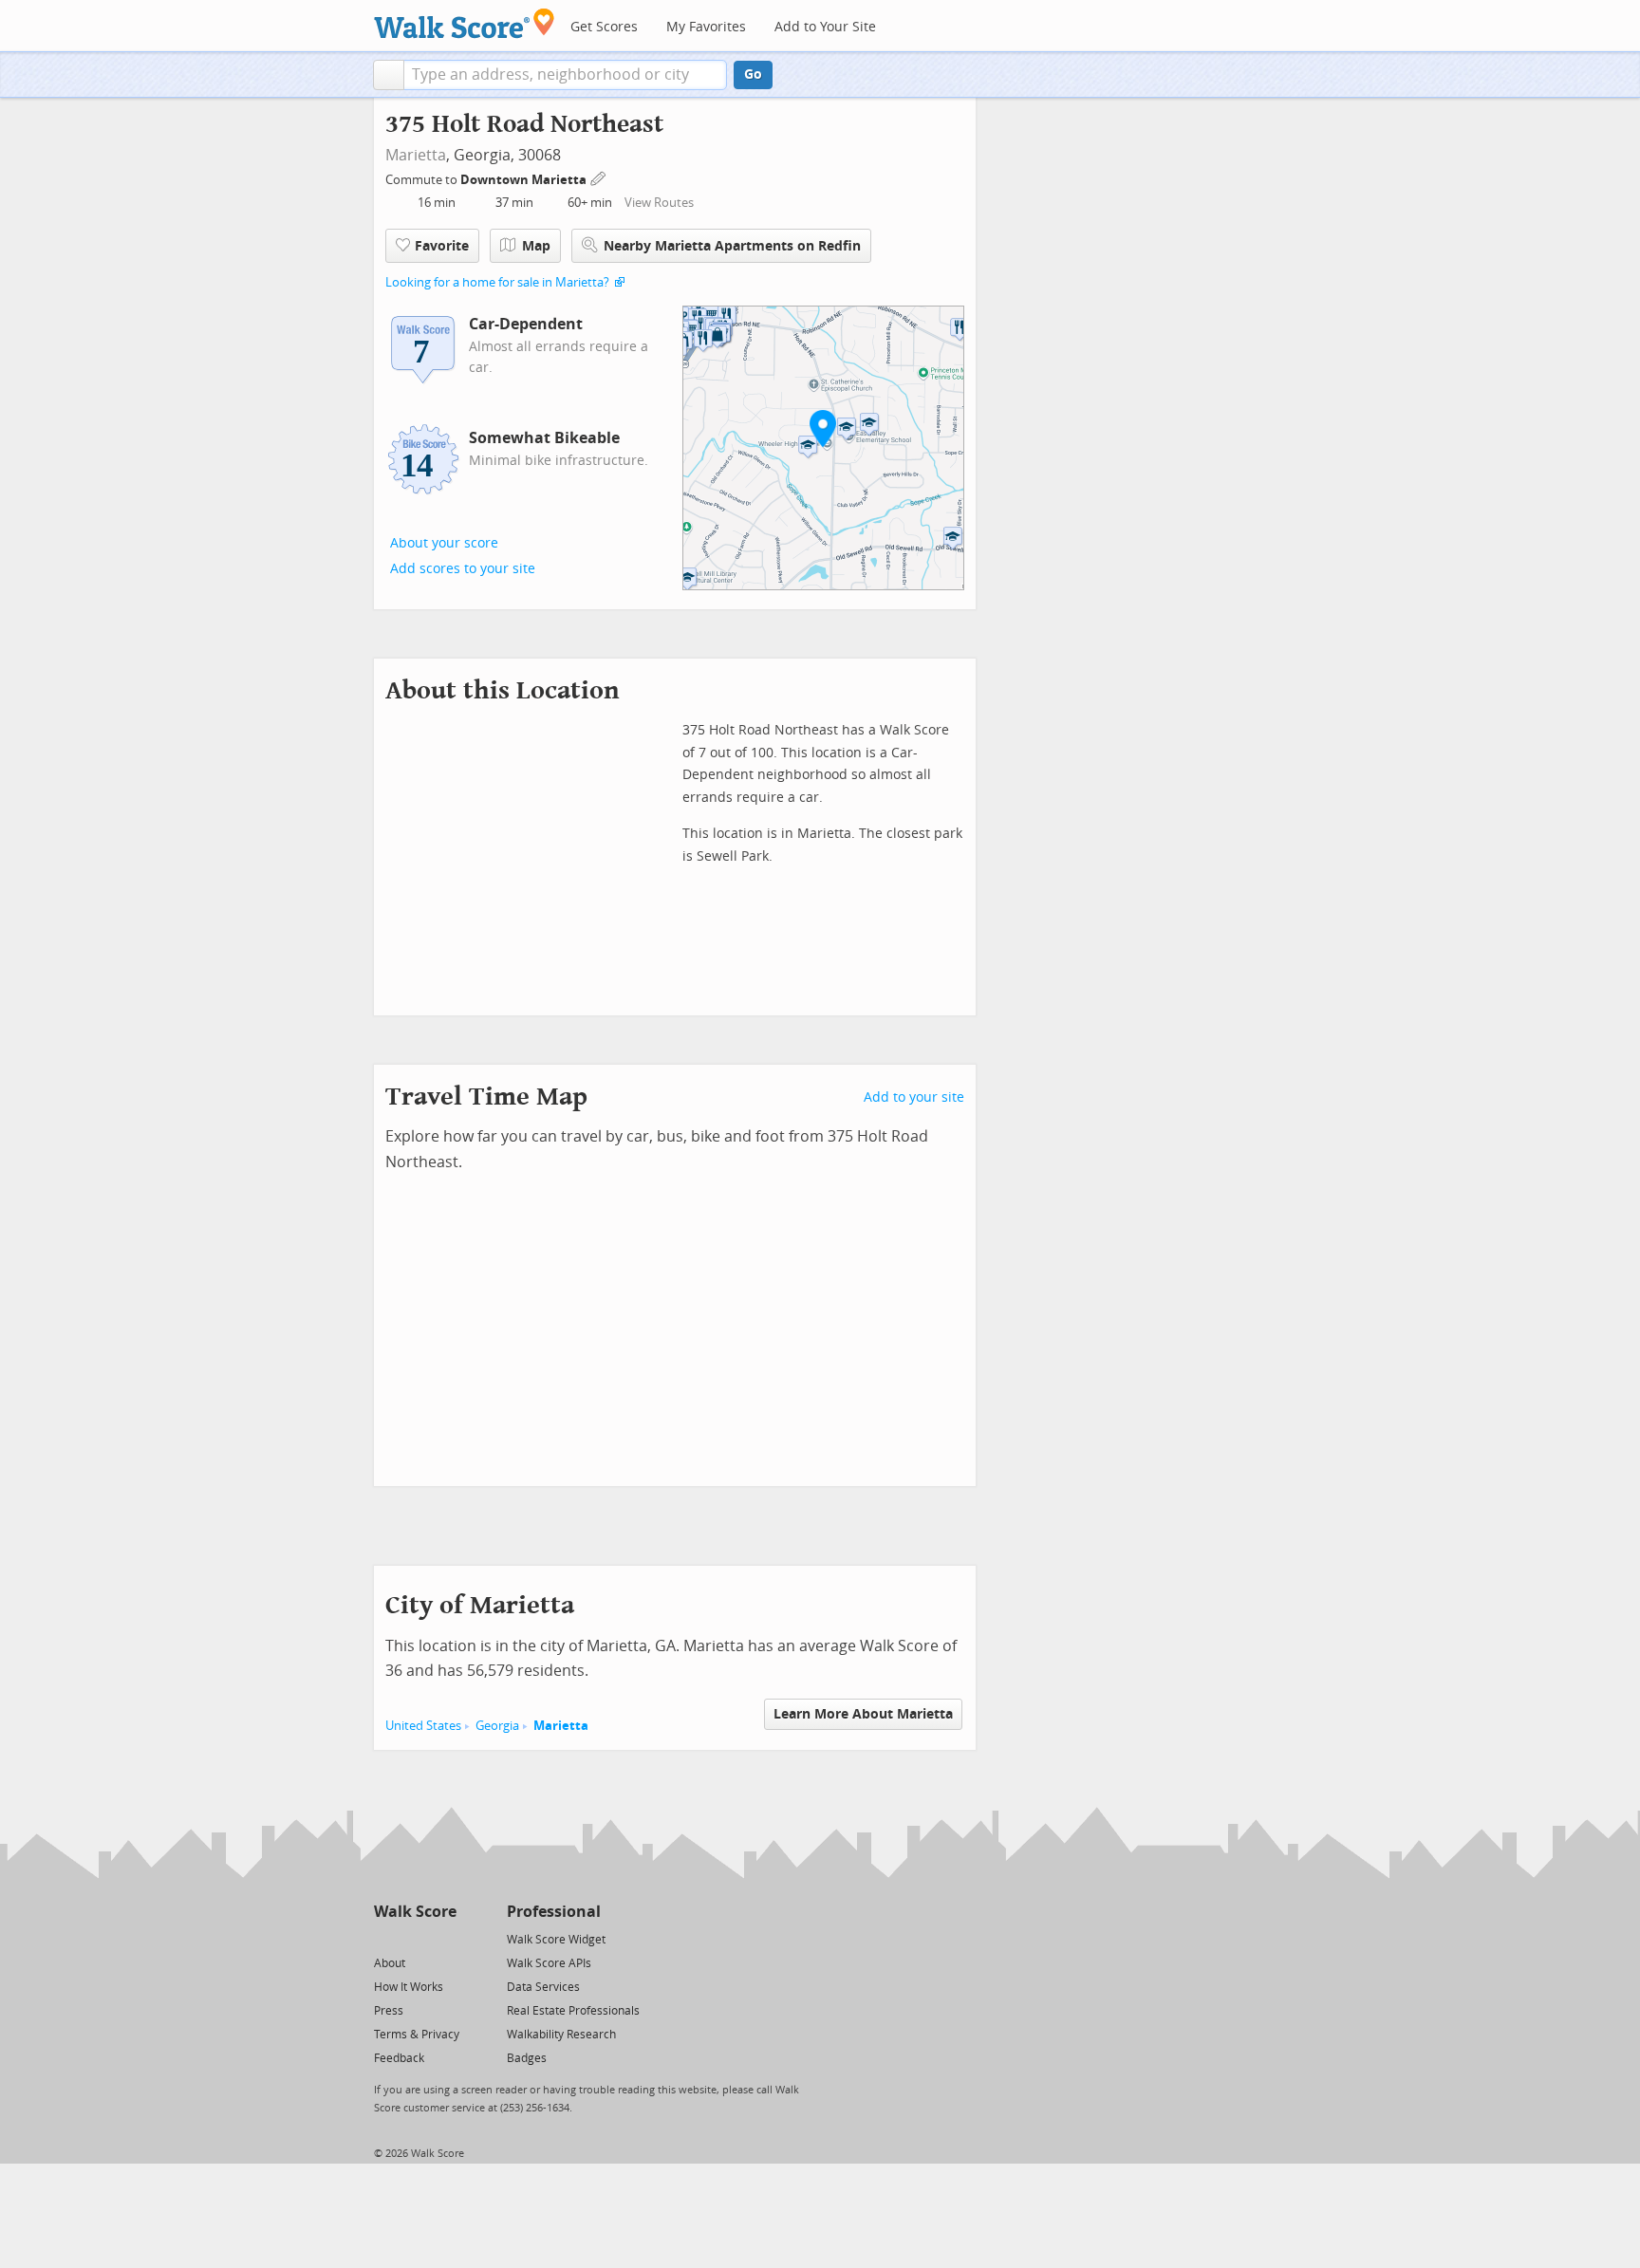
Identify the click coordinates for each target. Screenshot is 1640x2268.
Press (389, 2011)
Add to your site (914, 1097)
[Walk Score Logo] (465, 23)
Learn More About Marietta (863, 1714)
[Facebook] (414, 1938)
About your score (444, 543)
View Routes (659, 203)
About (390, 1963)
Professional (554, 1912)
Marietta (416, 155)
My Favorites (706, 27)
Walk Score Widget (556, 1940)
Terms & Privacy (417, 2035)
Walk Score (415, 1912)
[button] (389, 75)
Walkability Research (561, 2035)
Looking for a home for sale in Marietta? (497, 282)
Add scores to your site (463, 569)
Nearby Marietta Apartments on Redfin (732, 246)
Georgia (497, 1726)
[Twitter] (385, 1938)
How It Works (409, 1987)
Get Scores (604, 27)
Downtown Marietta (525, 180)
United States (423, 1726)
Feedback (399, 2058)
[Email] (444, 1938)
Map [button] (536, 246)
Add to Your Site (825, 27)
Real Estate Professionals (573, 2011)
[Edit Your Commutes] (599, 177)
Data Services (543, 1987)
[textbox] (565, 75)
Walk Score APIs (549, 1963)
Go (753, 74)
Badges (527, 2058)
